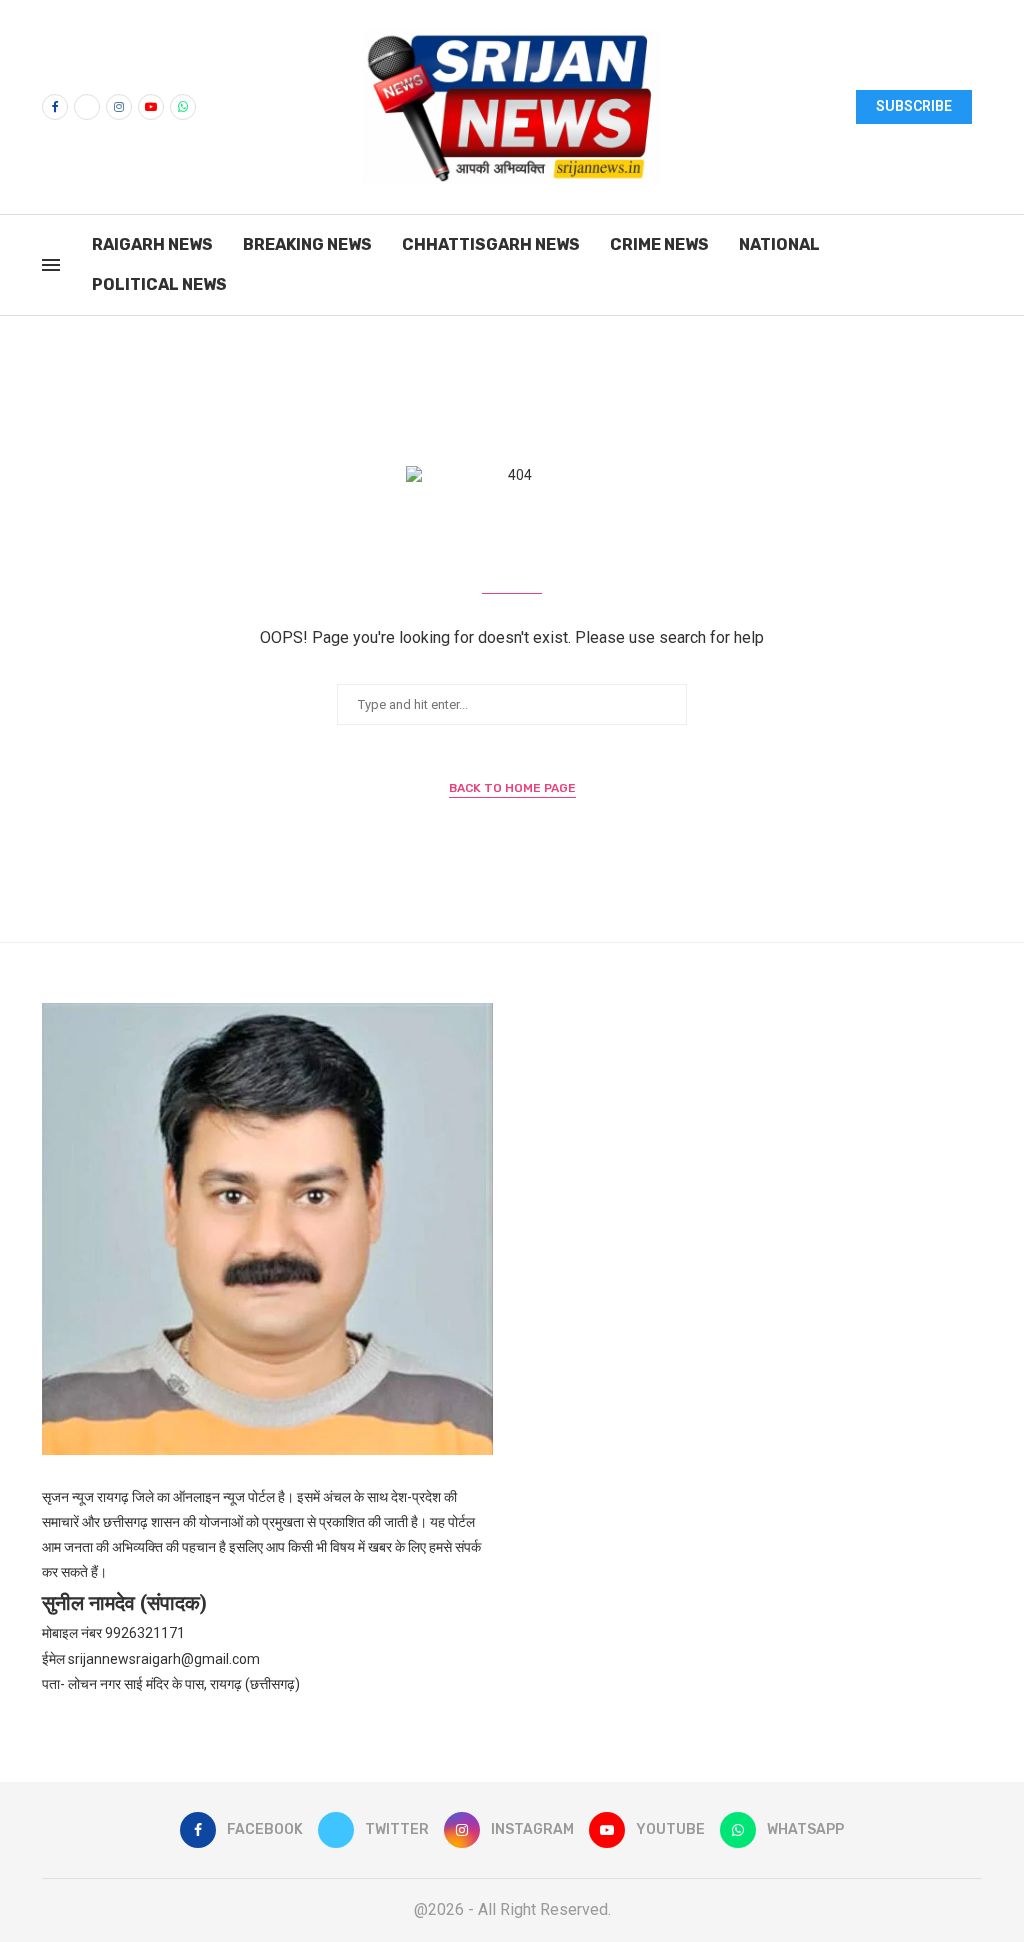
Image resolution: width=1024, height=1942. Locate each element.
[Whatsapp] (183, 107)
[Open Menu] (51, 265)
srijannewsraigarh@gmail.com (164, 1659)
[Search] (972, 266)
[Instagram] (119, 107)
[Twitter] (87, 107)
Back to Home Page (512, 788)
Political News (159, 284)
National (779, 244)
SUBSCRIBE (914, 106)
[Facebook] (55, 107)
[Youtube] (151, 107)
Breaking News (307, 244)
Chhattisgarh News (491, 244)
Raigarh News (152, 244)
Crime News (659, 244)
